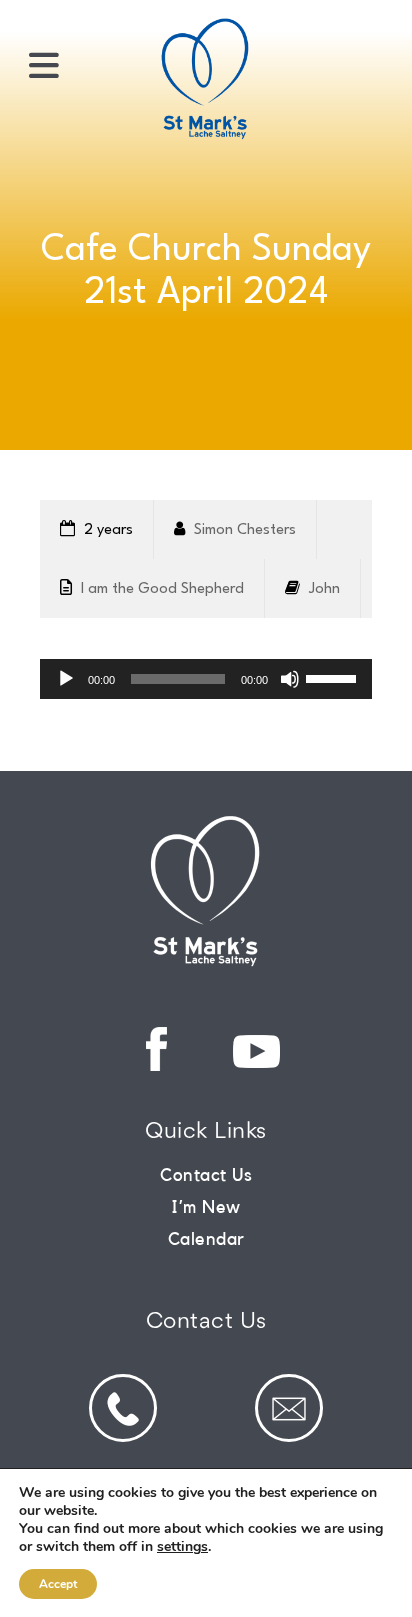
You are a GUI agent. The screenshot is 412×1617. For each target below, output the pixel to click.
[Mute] (290, 679)
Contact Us (206, 1175)
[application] (206, 679)
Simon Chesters (245, 530)
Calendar (206, 1239)
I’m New (206, 1207)
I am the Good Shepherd (162, 589)
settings (182, 1547)
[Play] (66, 679)
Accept (58, 1584)
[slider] (334, 677)
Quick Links (206, 1132)
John (324, 589)
